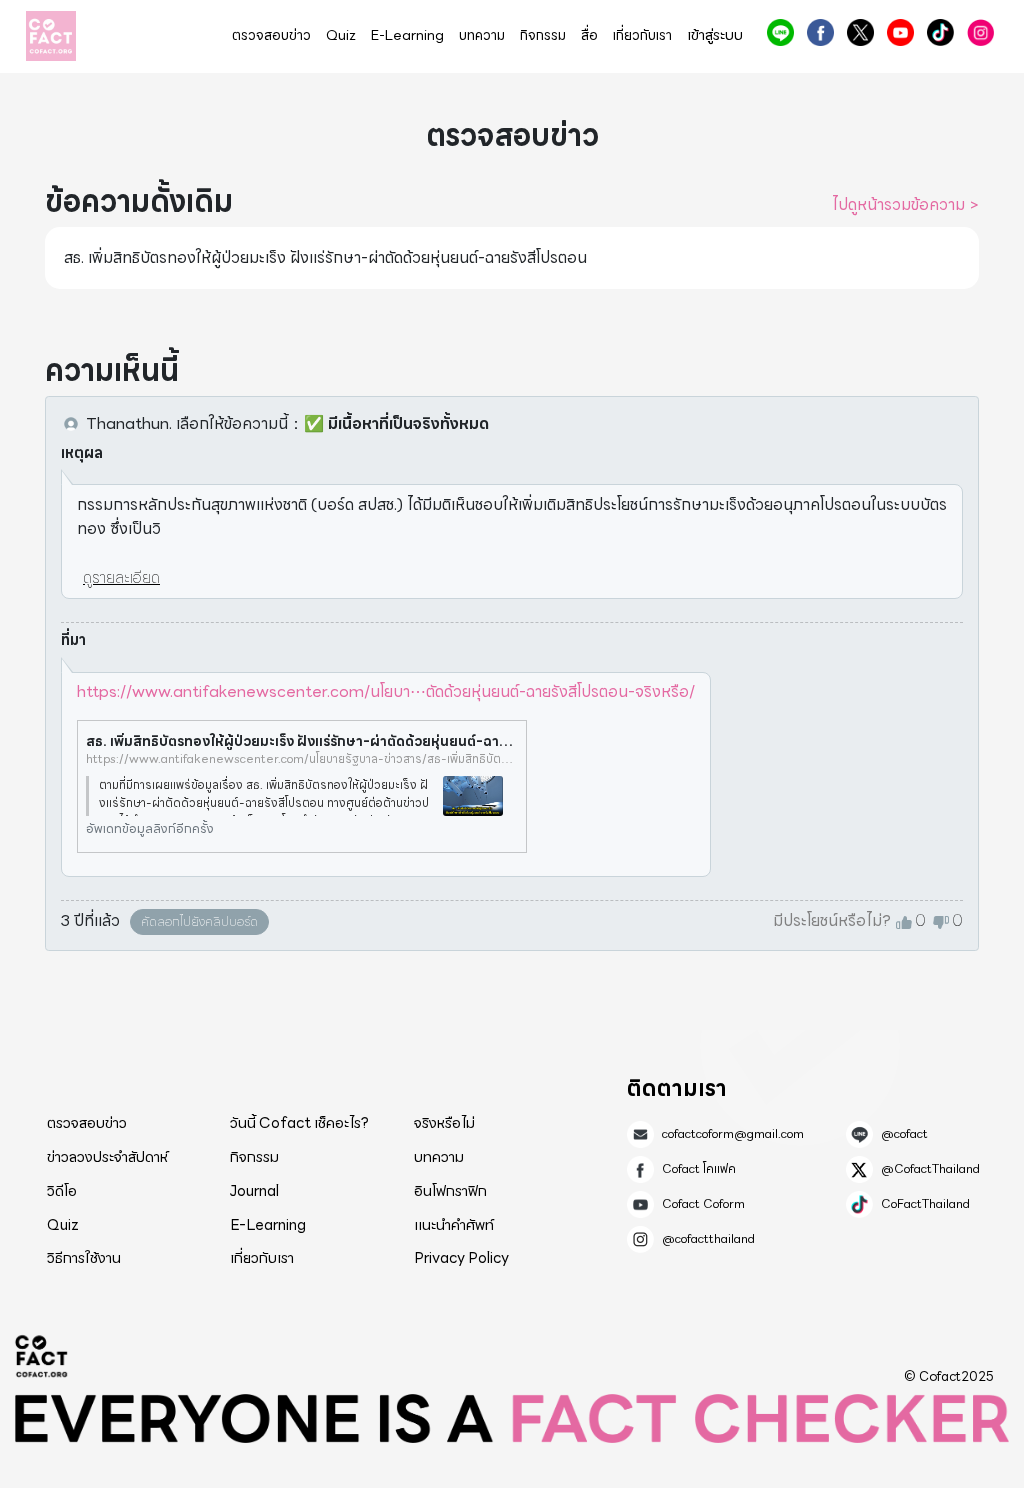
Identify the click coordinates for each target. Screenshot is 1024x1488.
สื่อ (589, 35)
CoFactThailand (940, 32)
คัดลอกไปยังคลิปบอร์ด (199, 921)
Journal (254, 1191)
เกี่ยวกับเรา (642, 35)
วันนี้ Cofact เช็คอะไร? (299, 1123)
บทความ (482, 35)
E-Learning (407, 35)
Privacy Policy (461, 1258)
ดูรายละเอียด (121, 577)
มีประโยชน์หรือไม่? (832, 921)
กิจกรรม (543, 35)
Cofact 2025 (42, 1356)
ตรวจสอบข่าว (271, 35)
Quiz (341, 35)
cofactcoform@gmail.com (733, 1134)
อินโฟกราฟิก (450, 1191)
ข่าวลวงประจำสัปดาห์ (107, 1157)
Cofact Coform (900, 32)
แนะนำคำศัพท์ (454, 1225)
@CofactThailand (860, 32)
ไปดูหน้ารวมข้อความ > (905, 205)
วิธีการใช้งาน (84, 1258)
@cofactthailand (980, 32)
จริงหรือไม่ (444, 1123)
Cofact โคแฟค (820, 32)
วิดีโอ (62, 1191)
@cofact (780, 32)
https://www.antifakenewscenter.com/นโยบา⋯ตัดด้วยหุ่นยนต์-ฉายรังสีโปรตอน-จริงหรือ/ (386, 691)
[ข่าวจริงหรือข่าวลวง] (51, 36)
